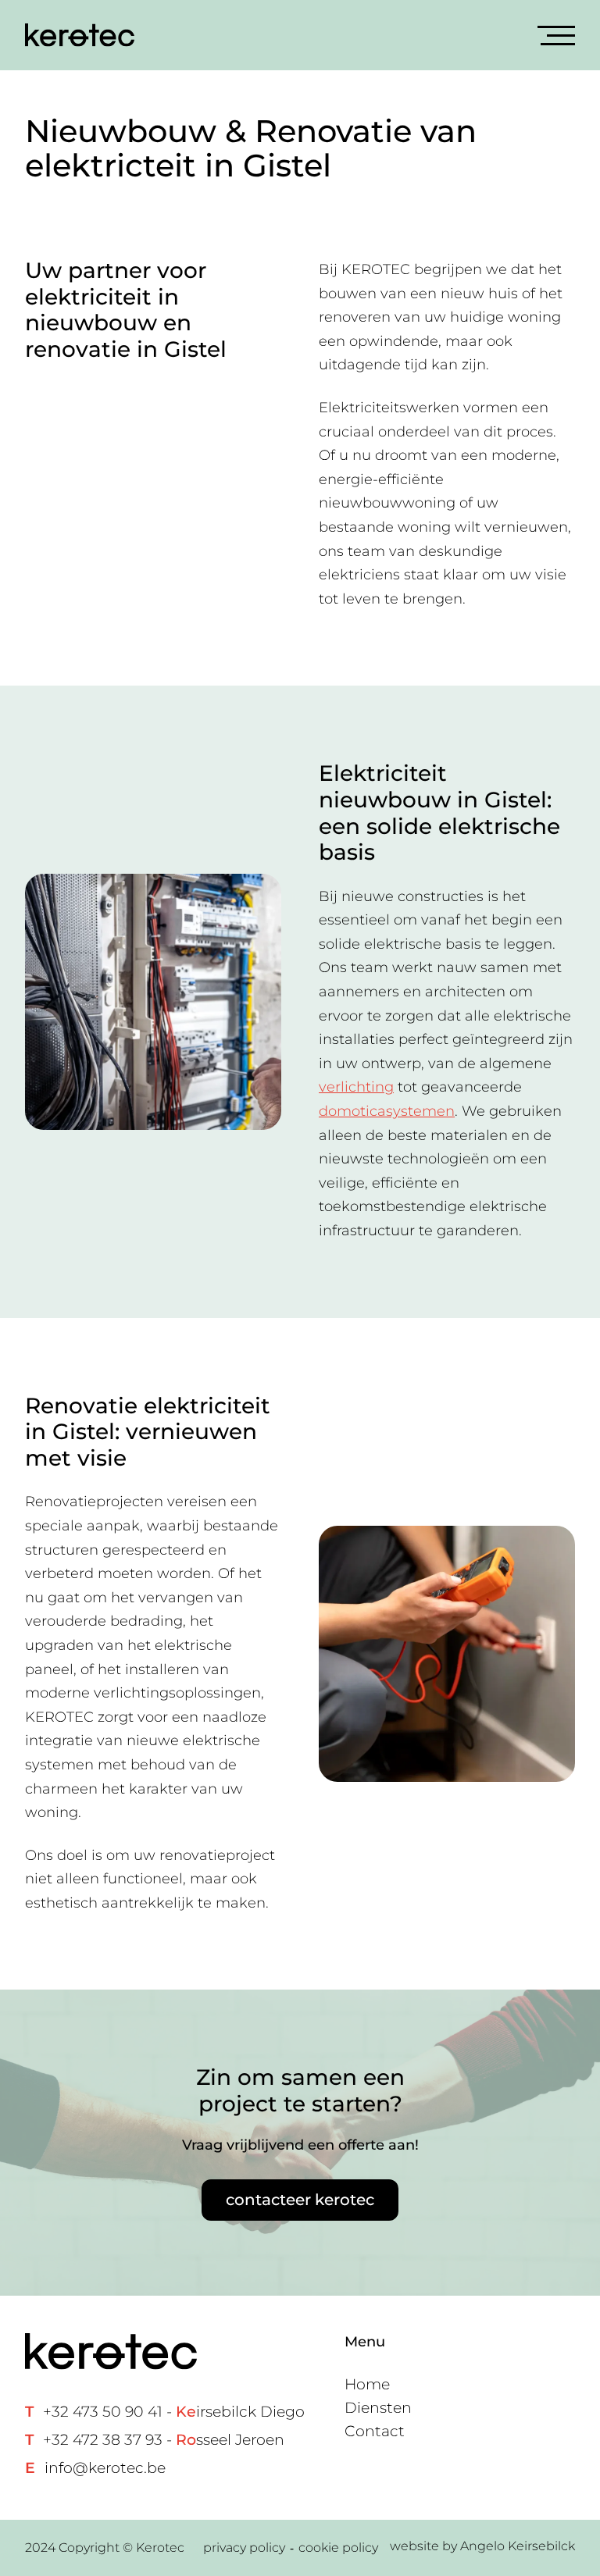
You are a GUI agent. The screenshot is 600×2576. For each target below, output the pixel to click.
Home (367, 2384)
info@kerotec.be (105, 2468)
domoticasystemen (387, 1111)
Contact (375, 2431)
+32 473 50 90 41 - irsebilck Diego (174, 2412)
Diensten (378, 2408)
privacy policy (244, 2547)
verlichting (356, 1087)
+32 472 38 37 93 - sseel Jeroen (164, 2440)
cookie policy (338, 2547)
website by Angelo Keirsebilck (482, 2546)
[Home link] (80, 35)
